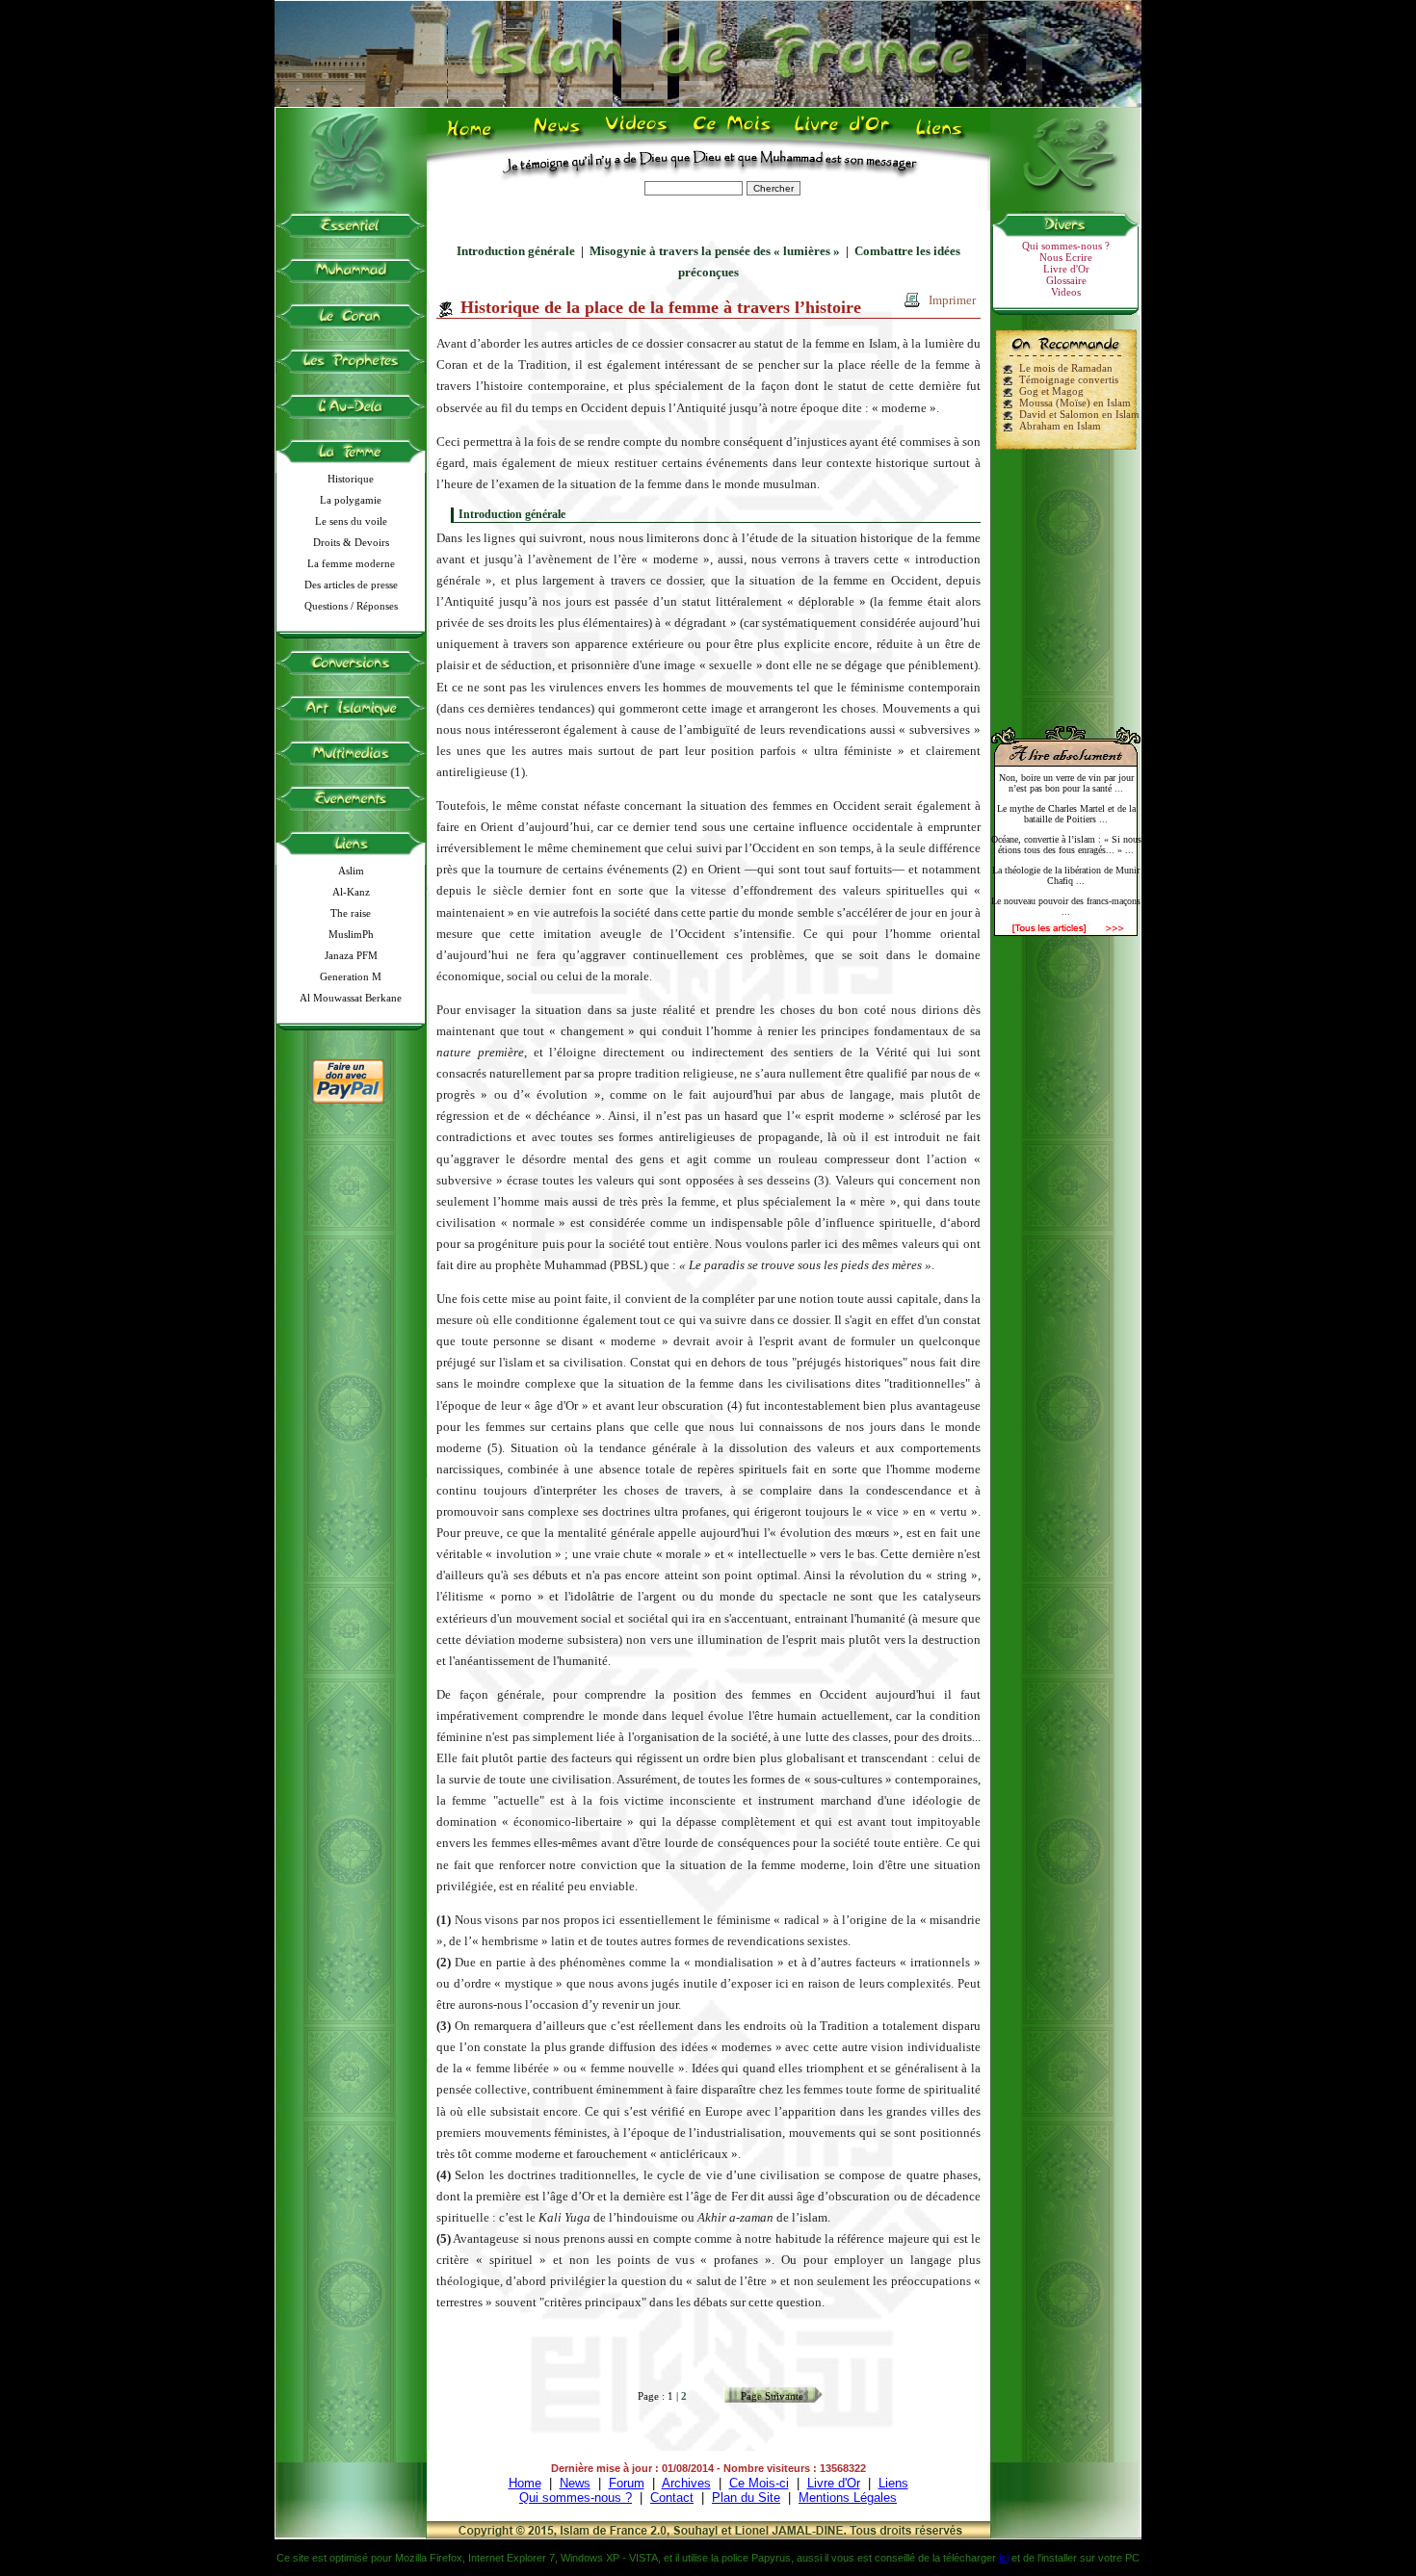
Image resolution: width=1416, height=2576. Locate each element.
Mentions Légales (848, 2498)
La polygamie (351, 500)
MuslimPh (351, 934)
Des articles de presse (351, 585)
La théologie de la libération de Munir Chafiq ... (1066, 875)
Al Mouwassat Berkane (351, 998)
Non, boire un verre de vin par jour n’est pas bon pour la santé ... (1066, 783)
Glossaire (1066, 280)
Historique (351, 479)
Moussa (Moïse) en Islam (1075, 403)
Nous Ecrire (1066, 257)
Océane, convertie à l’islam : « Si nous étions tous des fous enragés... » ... (1066, 845)
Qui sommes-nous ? (1066, 246)
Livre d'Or (840, 136)
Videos (638, 136)
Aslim (351, 871)
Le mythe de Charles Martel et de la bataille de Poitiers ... (1066, 814)
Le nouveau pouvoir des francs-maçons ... (1066, 906)
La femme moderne (351, 563)
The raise (351, 913)
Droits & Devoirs (351, 542)
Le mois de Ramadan (1066, 368)
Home (473, 136)
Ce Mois (732, 136)
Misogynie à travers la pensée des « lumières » (715, 251)
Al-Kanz (351, 892)
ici (1004, 2558)
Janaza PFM (351, 955)
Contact (672, 2498)
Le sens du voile (351, 521)
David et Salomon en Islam (1079, 414)
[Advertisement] (1066, 580)
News (558, 136)
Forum (627, 2483)
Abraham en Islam (1060, 426)
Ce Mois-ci (759, 2483)
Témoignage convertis (1069, 379)
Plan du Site (746, 2498)
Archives (686, 2483)
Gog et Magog (1051, 391)
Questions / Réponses (351, 606)
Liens (944, 136)
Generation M (351, 976)
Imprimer (952, 300)
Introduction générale (516, 251)
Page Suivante (772, 2396)
